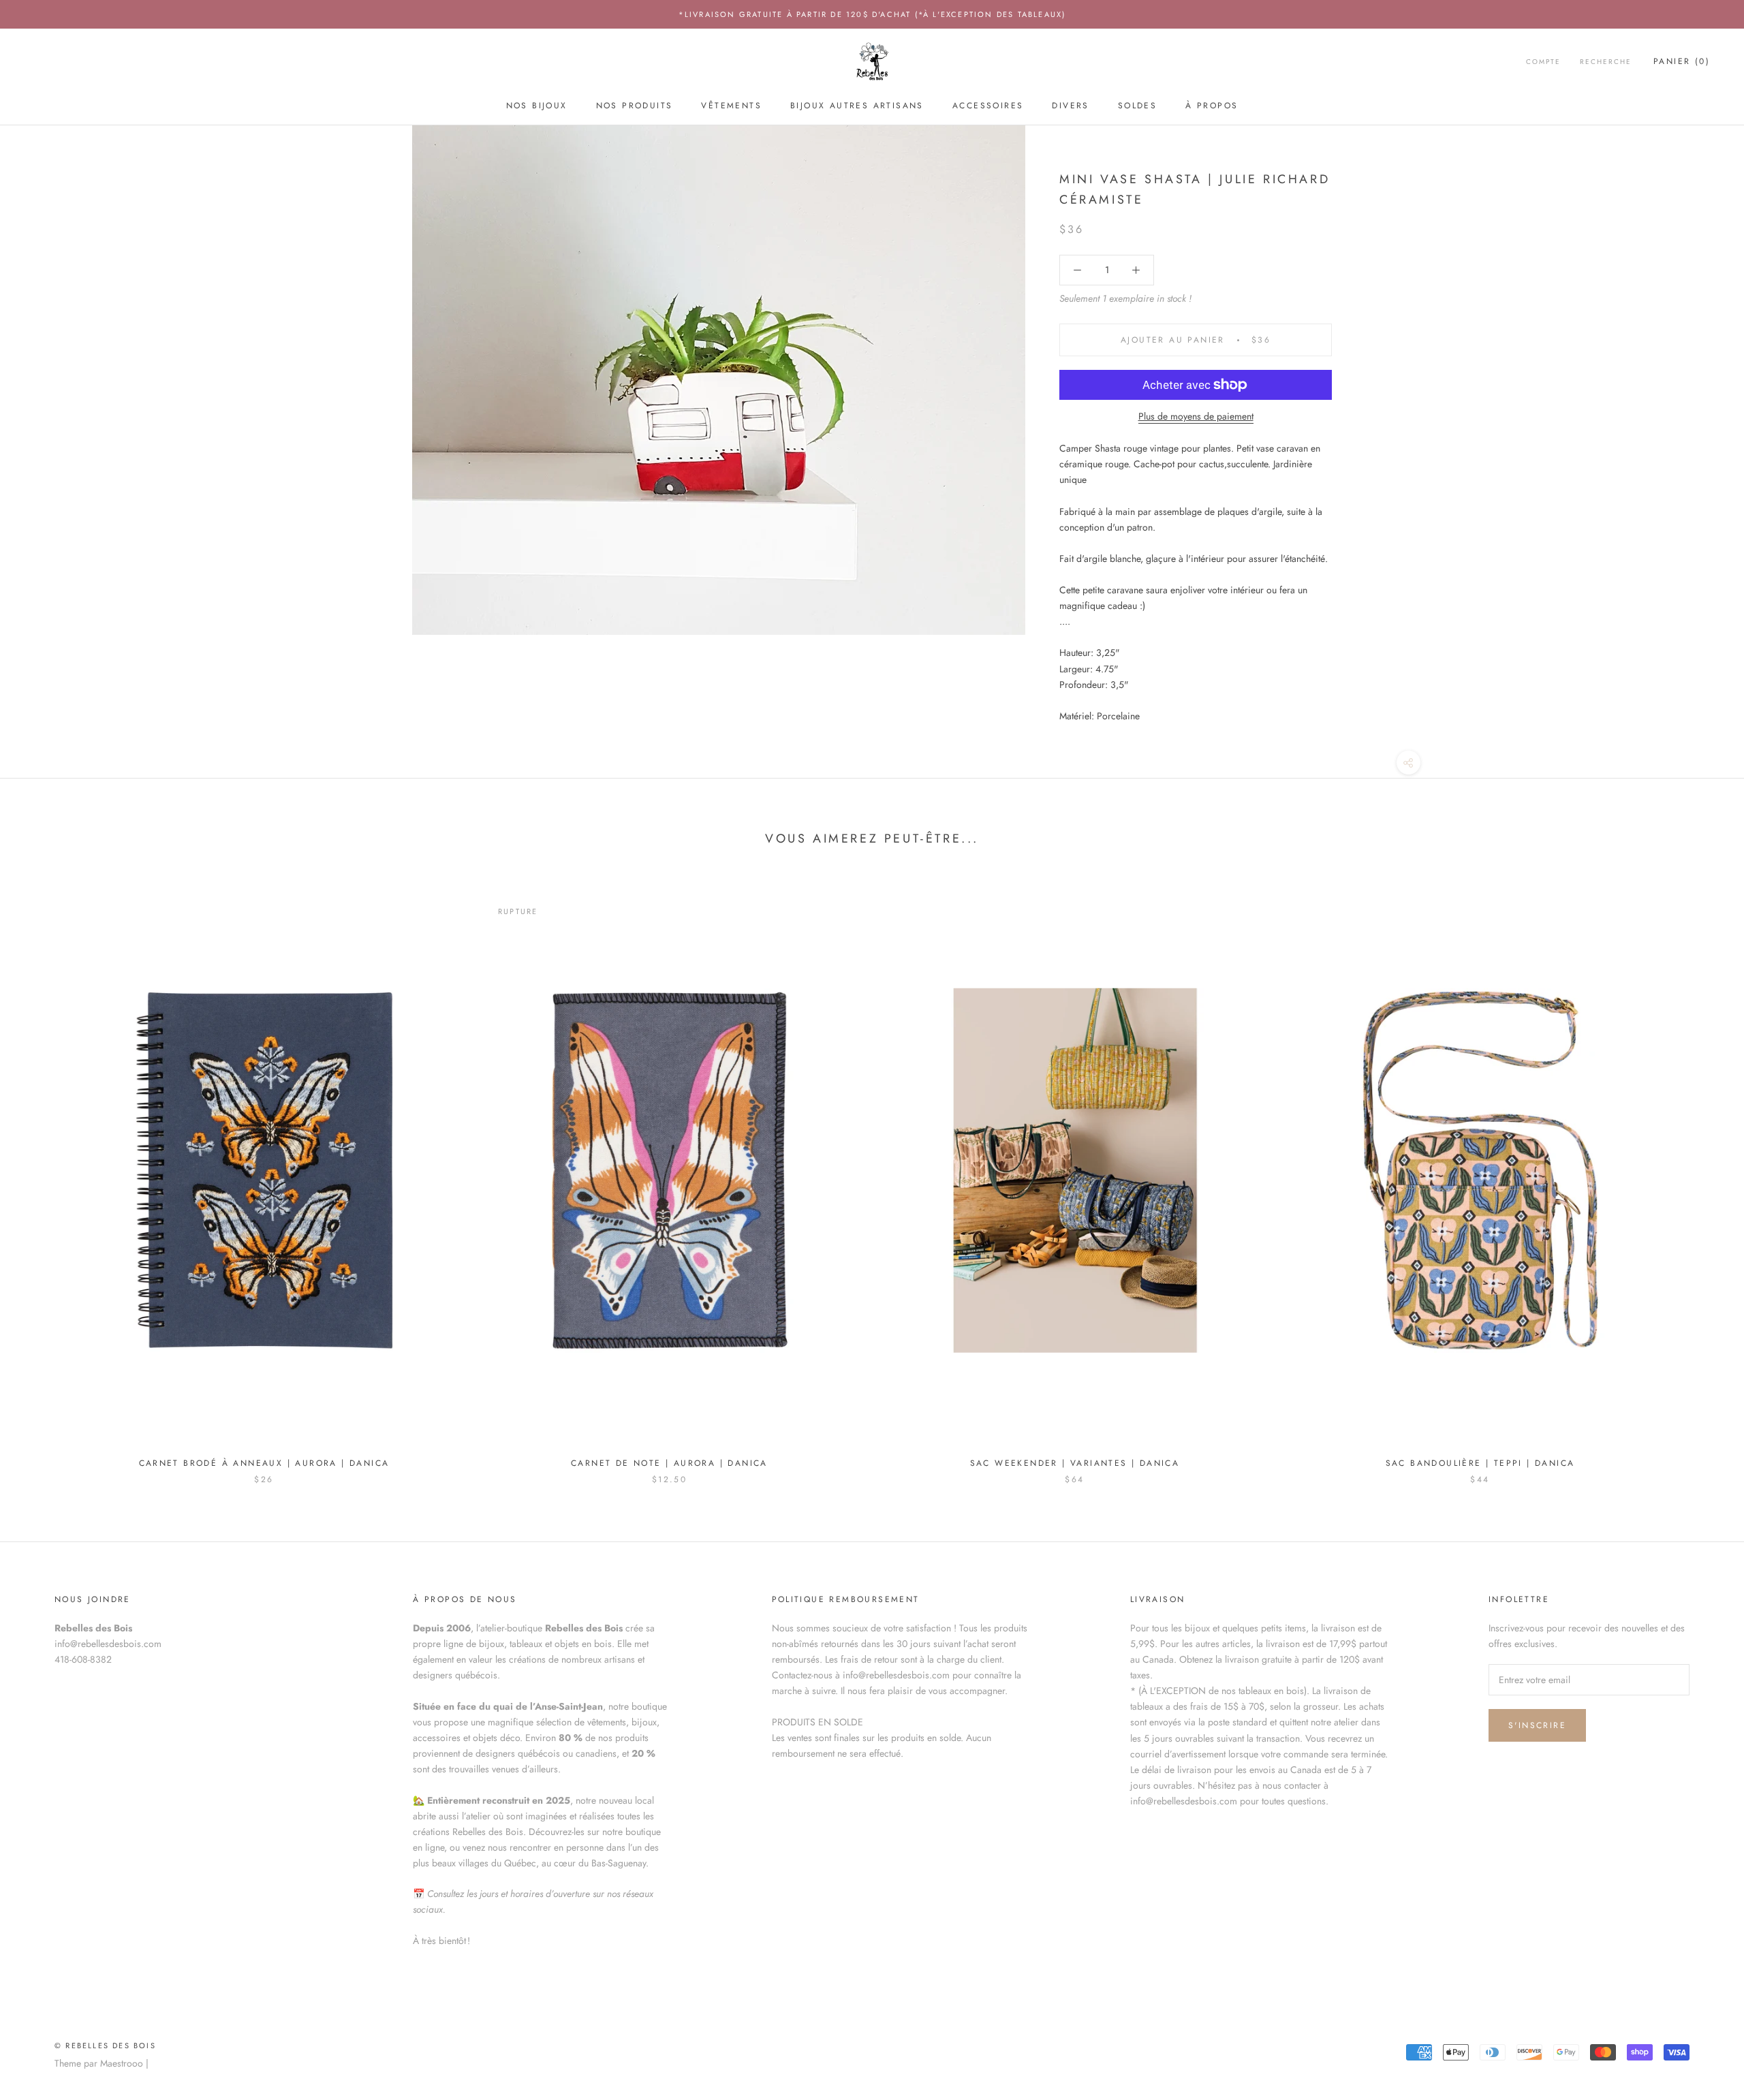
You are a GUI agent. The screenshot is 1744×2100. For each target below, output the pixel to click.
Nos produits (635, 106)
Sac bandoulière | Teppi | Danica (1480, 1463)
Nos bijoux (537, 106)
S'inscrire (1537, 1725)
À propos (1212, 106)
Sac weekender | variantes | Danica (1075, 1463)
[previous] (43, 1177)
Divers (1070, 106)
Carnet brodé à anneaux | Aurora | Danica (264, 1463)
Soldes (1137, 106)
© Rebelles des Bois (105, 2046)
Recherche (1606, 62)
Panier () (1682, 62)
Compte (1543, 62)
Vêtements (731, 106)
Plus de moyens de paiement (1196, 416)
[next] (1701, 1177)
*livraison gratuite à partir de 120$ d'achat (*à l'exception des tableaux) (872, 14)
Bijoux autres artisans (857, 106)
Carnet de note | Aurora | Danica (669, 1463)
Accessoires (988, 106)
